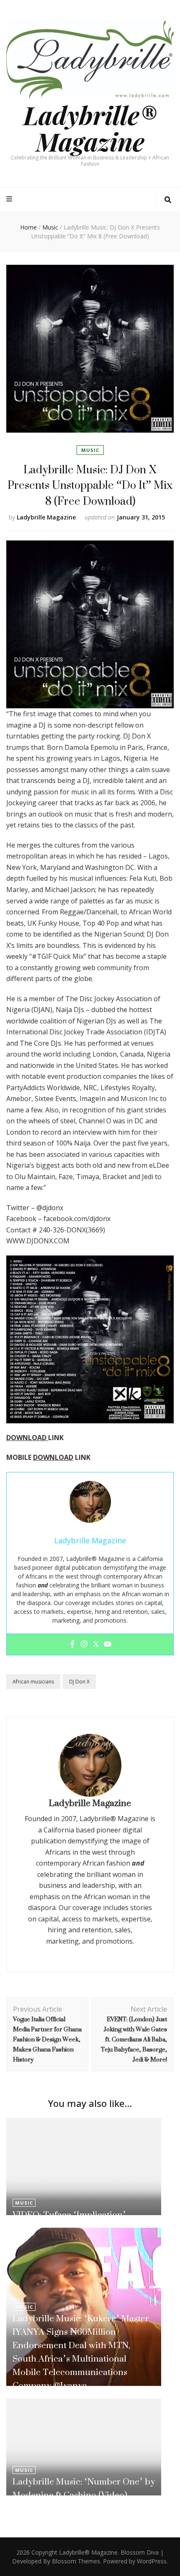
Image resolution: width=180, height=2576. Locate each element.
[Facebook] (72, 1644)
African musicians (33, 1682)
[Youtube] (108, 1644)
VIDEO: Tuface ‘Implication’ (69, 2215)
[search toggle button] (168, 200)
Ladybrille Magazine (46, 517)
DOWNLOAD (27, 1438)
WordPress (152, 2561)
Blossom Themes (76, 2561)
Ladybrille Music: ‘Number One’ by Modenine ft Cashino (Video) (84, 2488)
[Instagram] (84, 1644)
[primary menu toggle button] (10, 199)
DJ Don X (79, 1682)
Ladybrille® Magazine (90, 128)
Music (90, 450)
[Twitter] (96, 1644)
